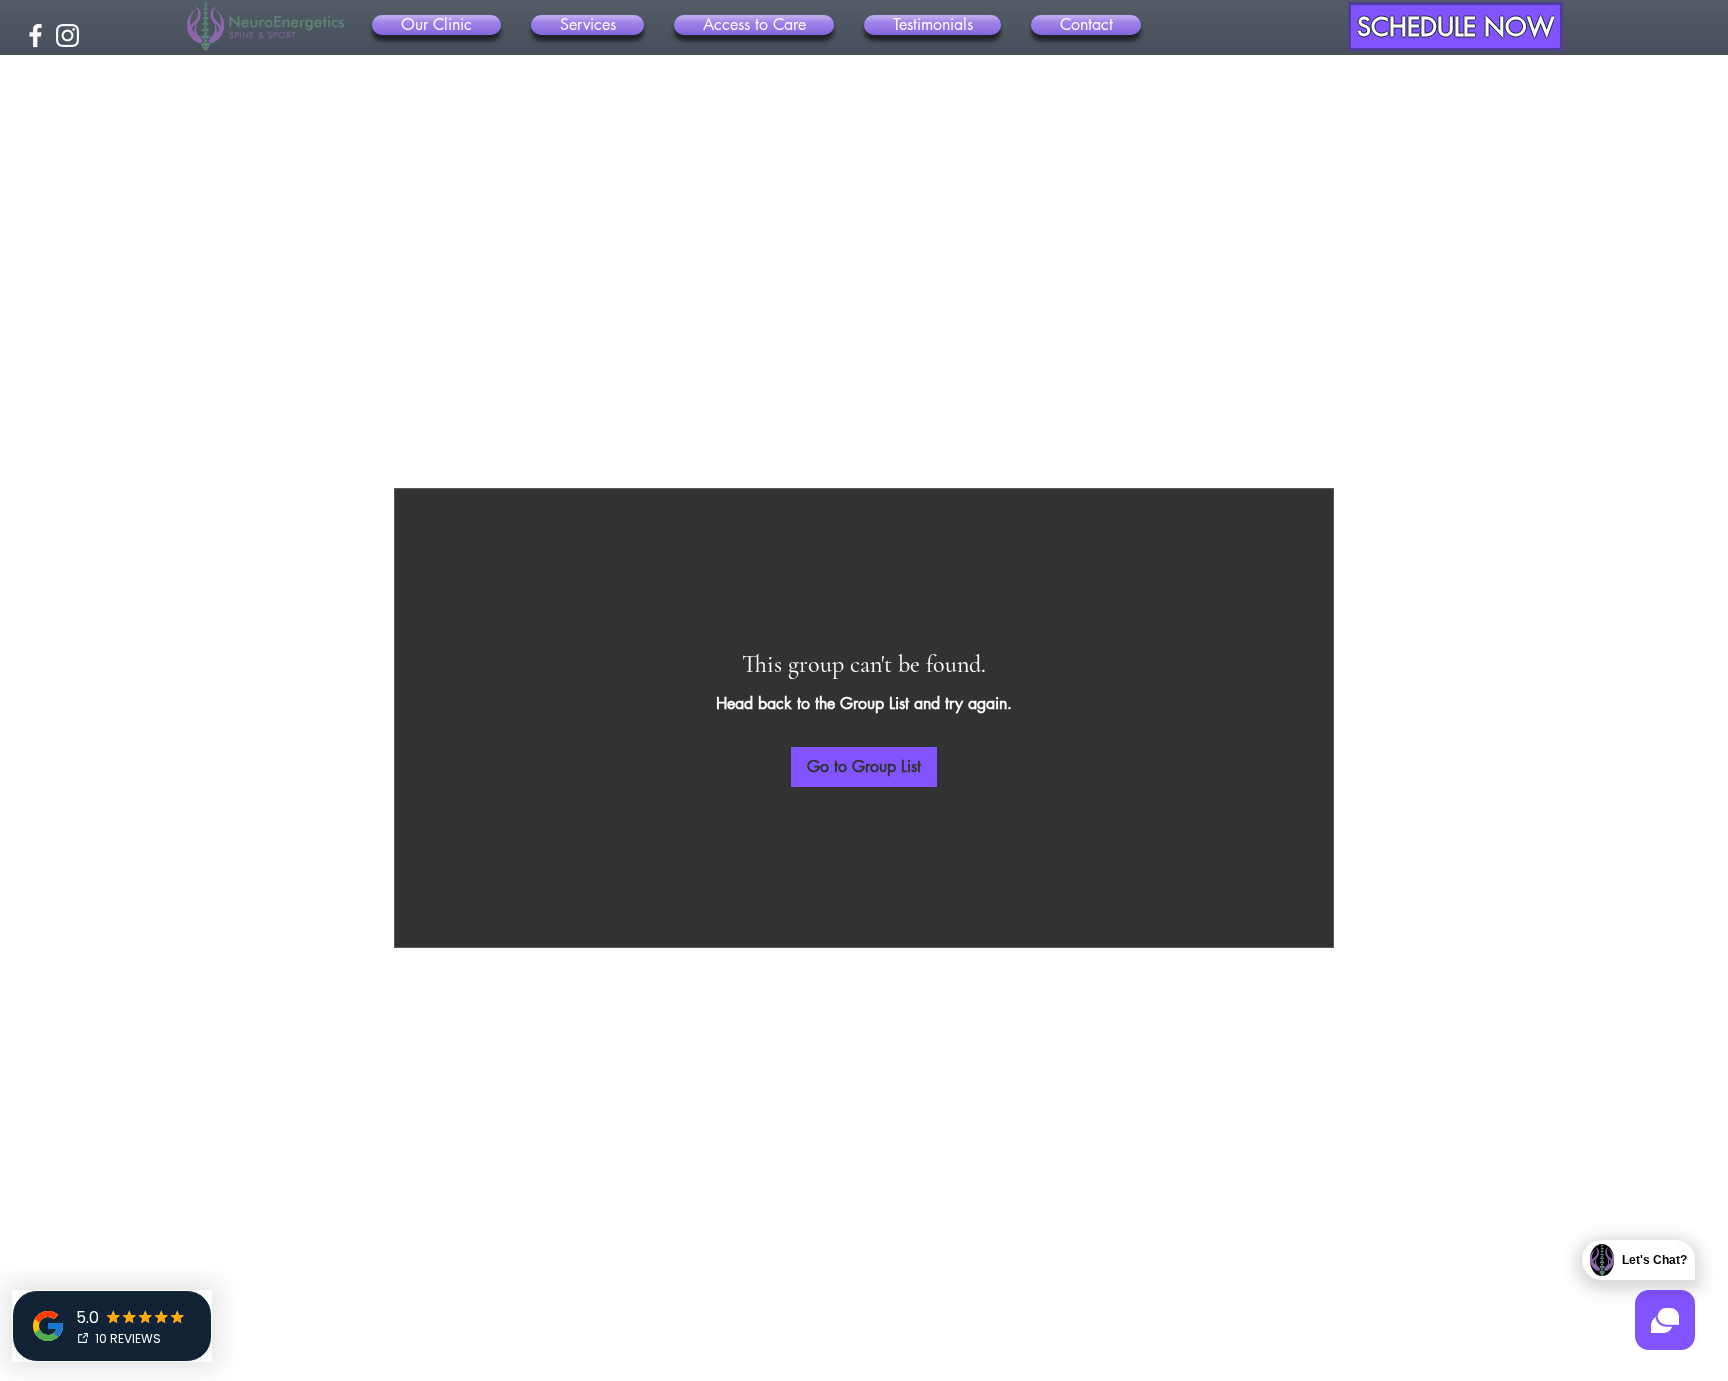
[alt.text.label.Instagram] (67, 35)
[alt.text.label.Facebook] (35, 35)
